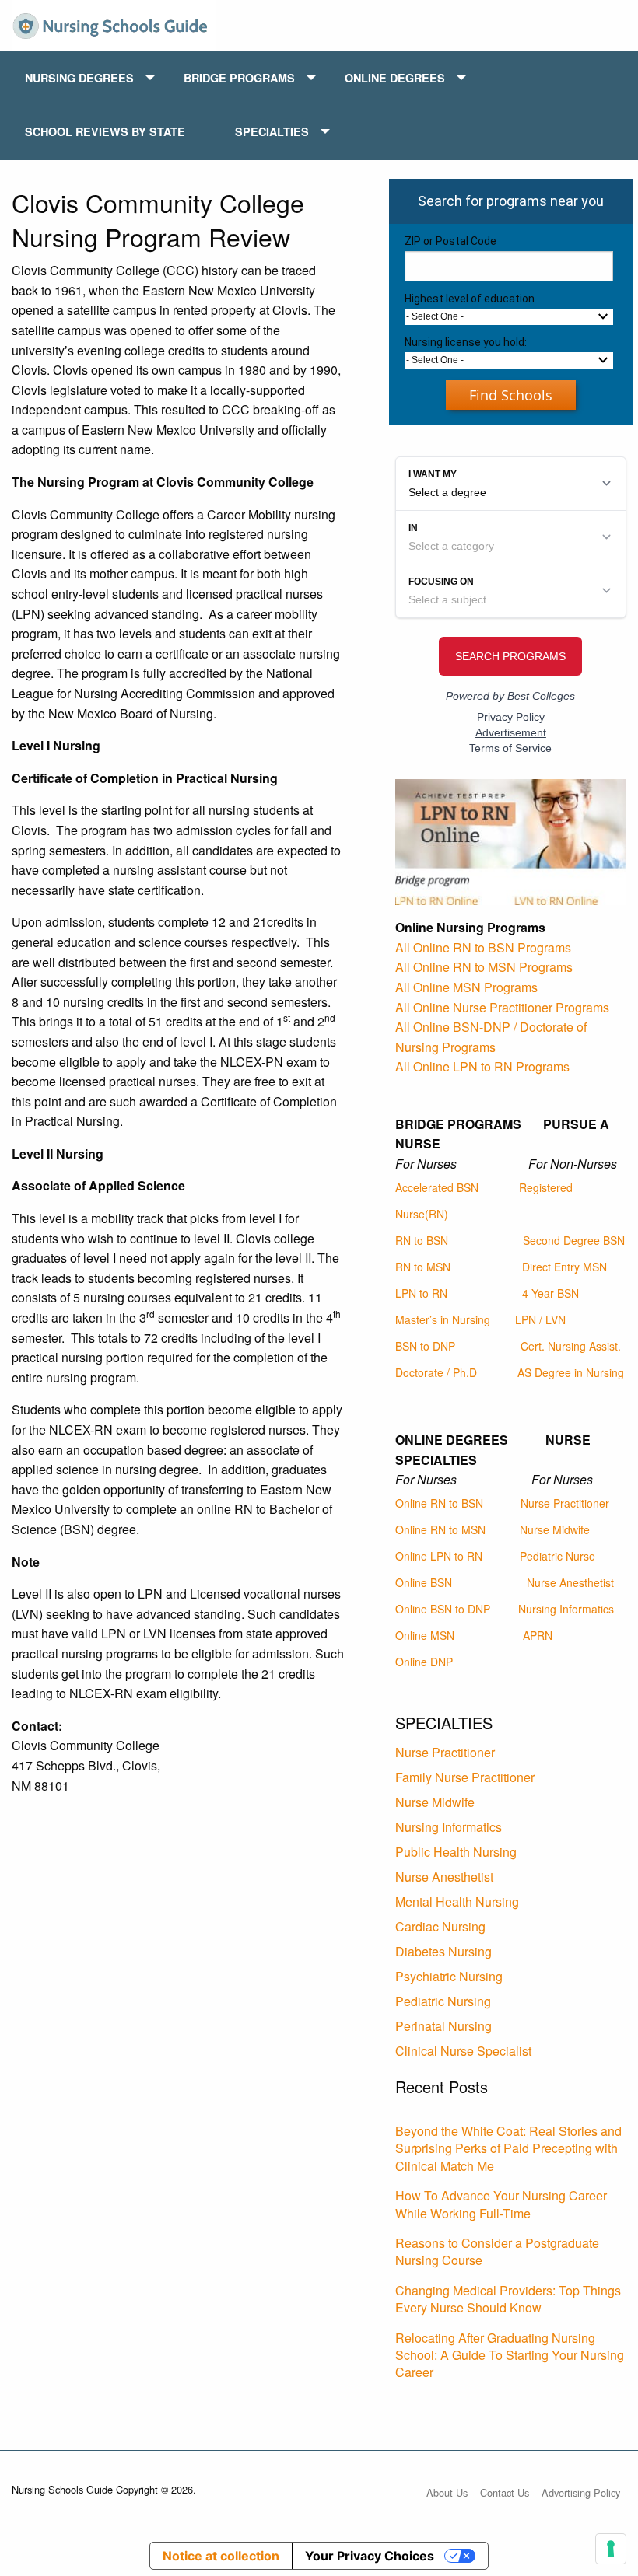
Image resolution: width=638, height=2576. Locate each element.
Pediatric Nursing (443, 2001)
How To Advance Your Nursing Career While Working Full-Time (501, 2204)
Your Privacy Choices (370, 2556)
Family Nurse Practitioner (465, 1777)
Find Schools (511, 395)
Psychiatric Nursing (449, 1976)
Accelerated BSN (437, 1187)
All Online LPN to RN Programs (482, 1066)
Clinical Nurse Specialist (463, 2051)
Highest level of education (470, 299)
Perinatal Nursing (443, 2026)
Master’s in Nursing (443, 1319)
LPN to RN (421, 1293)
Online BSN (424, 1582)
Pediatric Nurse (557, 1556)
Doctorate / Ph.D (436, 1372)
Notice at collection (221, 2556)
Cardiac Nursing (440, 1926)
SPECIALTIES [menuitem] (272, 131)
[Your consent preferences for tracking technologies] (611, 2549)
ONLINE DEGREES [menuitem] (395, 78)
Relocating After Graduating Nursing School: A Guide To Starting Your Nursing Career (510, 2355)
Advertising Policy (581, 2492)
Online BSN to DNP (443, 1609)
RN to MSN (423, 1267)
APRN (538, 1635)
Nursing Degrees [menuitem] (79, 78)
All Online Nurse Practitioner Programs (502, 1007)
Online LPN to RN (439, 1556)
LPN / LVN (540, 1319)
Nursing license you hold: (466, 342)
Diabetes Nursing (443, 1951)
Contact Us (505, 2492)
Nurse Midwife (555, 1529)
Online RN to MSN (440, 1529)
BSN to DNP (425, 1346)
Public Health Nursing (456, 1852)
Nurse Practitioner (565, 1503)
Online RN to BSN (439, 1503)
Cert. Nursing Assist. (571, 1346)
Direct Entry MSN (564, 1267)
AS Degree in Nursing (571, 1372)
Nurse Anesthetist (570, 1582)
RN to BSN (422, 1240)
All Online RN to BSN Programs (483, 947)
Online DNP (424, 1662)
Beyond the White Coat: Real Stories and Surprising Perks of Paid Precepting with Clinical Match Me (508, 2148)
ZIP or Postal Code (450, 241)
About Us (447, 2492)
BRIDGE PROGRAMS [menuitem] (239, 78)
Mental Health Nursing (457, 1901)
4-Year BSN (550, 1293)
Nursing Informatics (566, 1609)
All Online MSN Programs (466, 987)
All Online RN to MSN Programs (484, 967)
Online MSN (425, 1635)
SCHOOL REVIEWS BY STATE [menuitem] (105, 131)
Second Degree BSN (574, 1240)
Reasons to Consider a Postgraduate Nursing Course (497, 2251)
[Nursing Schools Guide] (114, 24)
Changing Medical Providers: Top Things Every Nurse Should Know (508, 2299)
